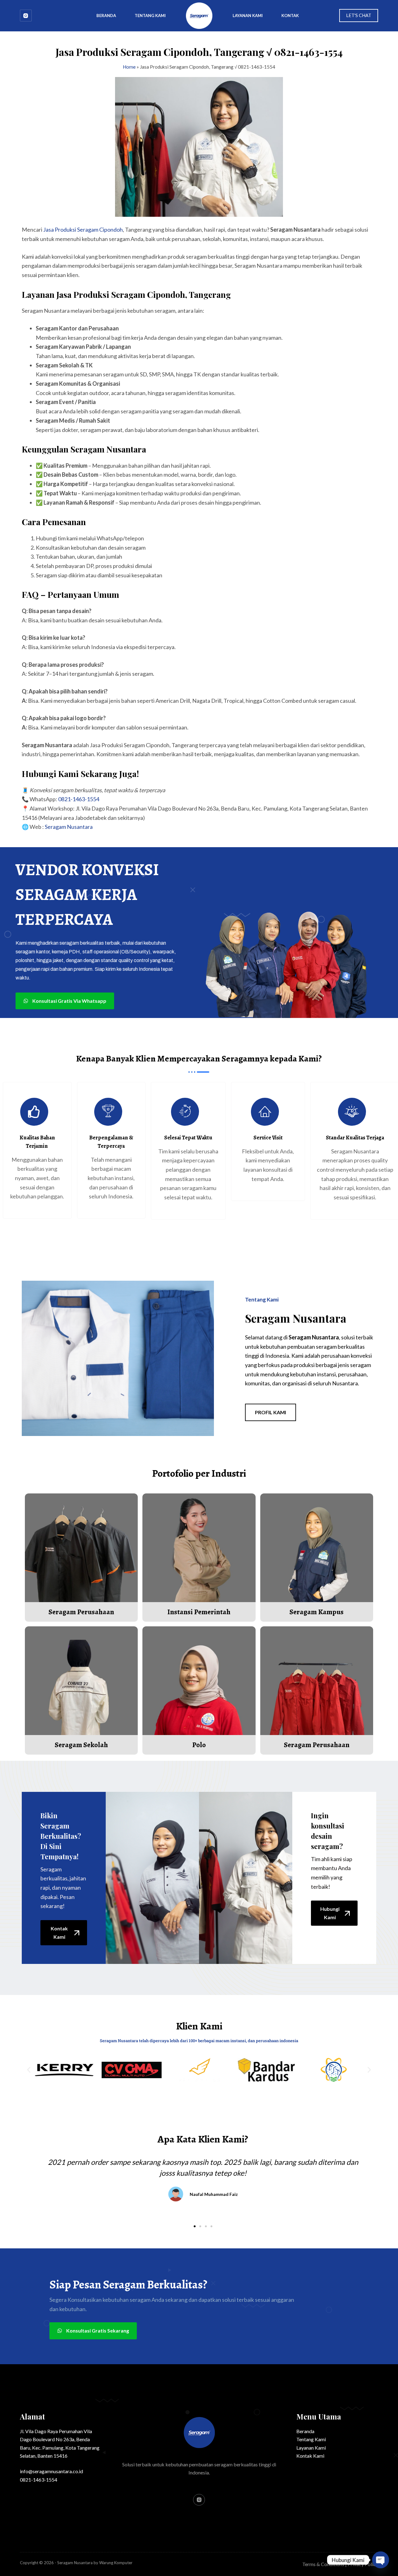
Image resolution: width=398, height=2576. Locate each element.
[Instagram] (26, 16)
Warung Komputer (116, 2563)
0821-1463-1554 (79, 799)
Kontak (290, 16)
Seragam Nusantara (69, 827)
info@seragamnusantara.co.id (51, 2471)
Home (129, 67)
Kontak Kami (310, 2456)
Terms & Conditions (323, 2564)
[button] (29, 2070)
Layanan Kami (248, 16)
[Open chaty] (381, 2560)
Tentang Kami (150, 16)
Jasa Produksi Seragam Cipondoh (83, 229)
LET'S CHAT (359, 15)
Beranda (106, 16)
